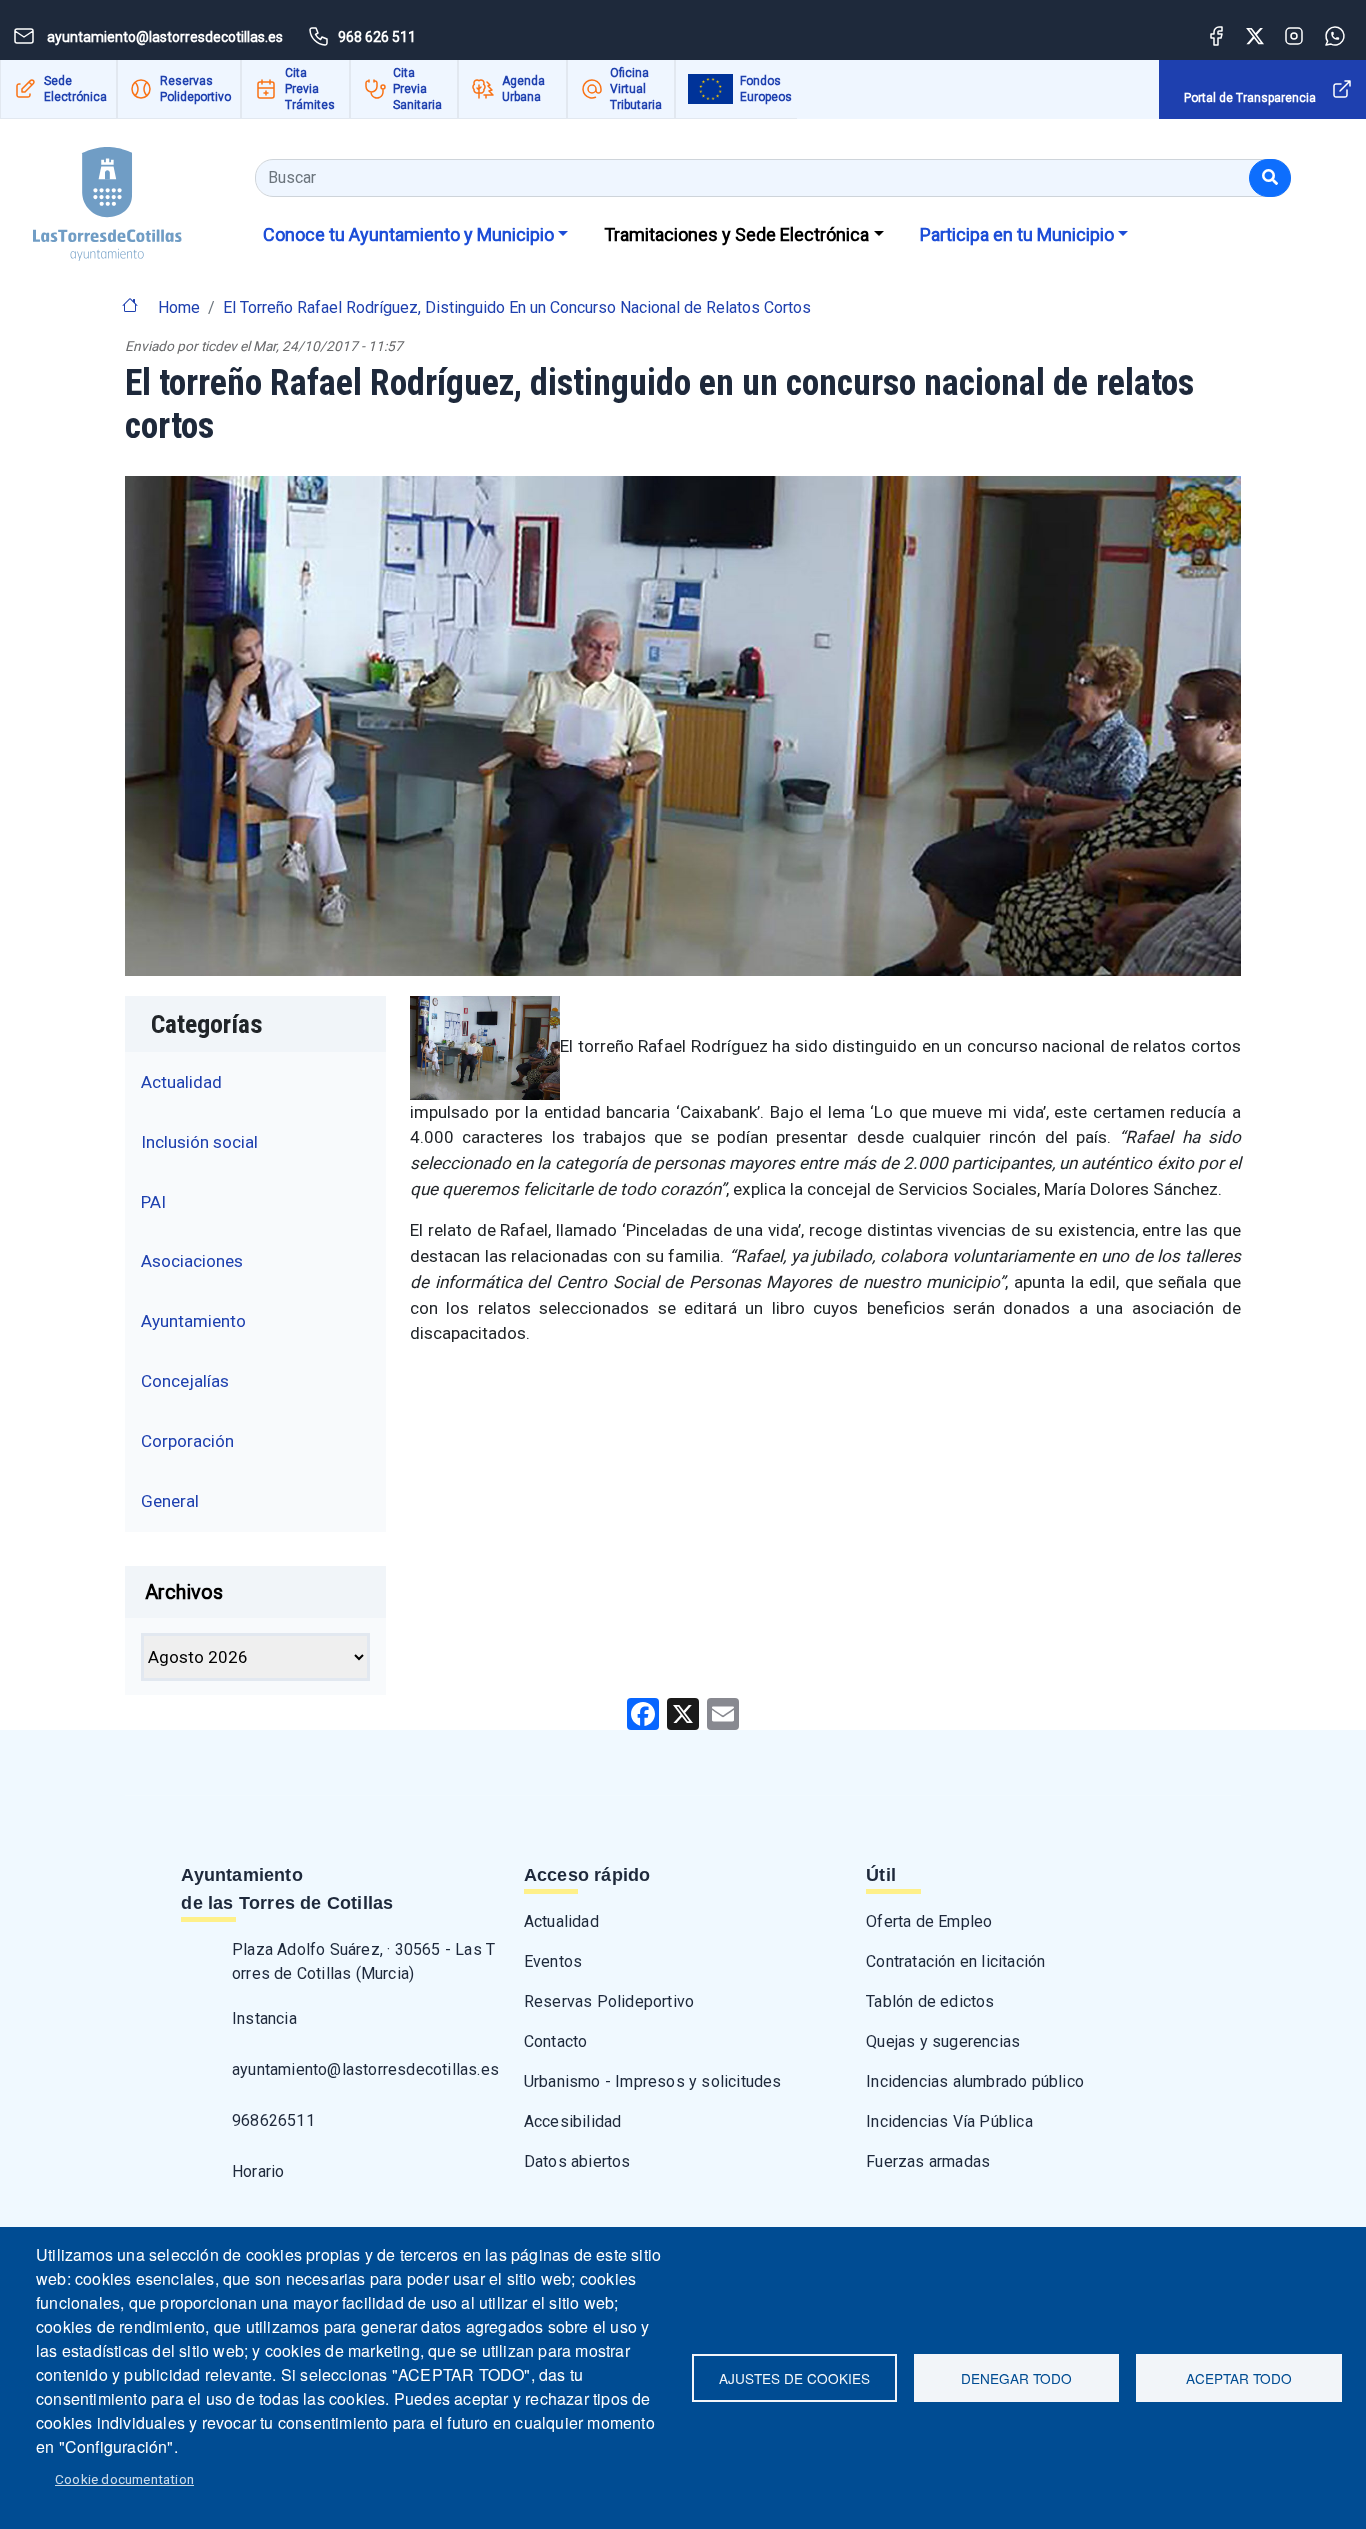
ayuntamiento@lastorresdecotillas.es (365, 2069)
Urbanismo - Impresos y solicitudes (653, 2081)
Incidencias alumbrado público (975, 2081)
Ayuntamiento (193, 1321)
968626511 (273, 2120)
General (170, 1501)
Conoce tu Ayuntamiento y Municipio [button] (408, 234)
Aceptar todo (1239, 2378)
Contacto (556, 2041)
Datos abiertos (577, 2161)
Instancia (264, 2018)
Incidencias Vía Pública (949, 2121)
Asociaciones (192, 1261)
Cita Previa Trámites (310, 89)
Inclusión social (199, 1142)
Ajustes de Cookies (794, 2378)
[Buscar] (1270, 178)
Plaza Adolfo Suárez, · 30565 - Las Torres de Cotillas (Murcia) (363, 1961)
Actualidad (181, 1082)
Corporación (187, 1441)
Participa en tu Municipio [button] (1017, 234)
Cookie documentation (124, 2479)
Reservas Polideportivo (195, 89)
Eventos (553, 1961)
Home (179, 307)
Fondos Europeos (766, 89)
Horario (258, 2171)
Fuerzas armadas (928, 2161)
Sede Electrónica (75, 89)
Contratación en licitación (955, 1961)
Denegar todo (1016, 2378)
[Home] (107, 196)
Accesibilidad (573, 2121)
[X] (683, 1712)
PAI (153, 1202)
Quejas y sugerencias (943, 2041)
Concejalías (185, 1381)
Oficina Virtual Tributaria (636, 89)
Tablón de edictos (930, 2001)
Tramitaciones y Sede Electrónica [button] (736, 234)
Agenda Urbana (523, 89)
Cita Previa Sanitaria (417, 89)
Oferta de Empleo (929, 1921)
